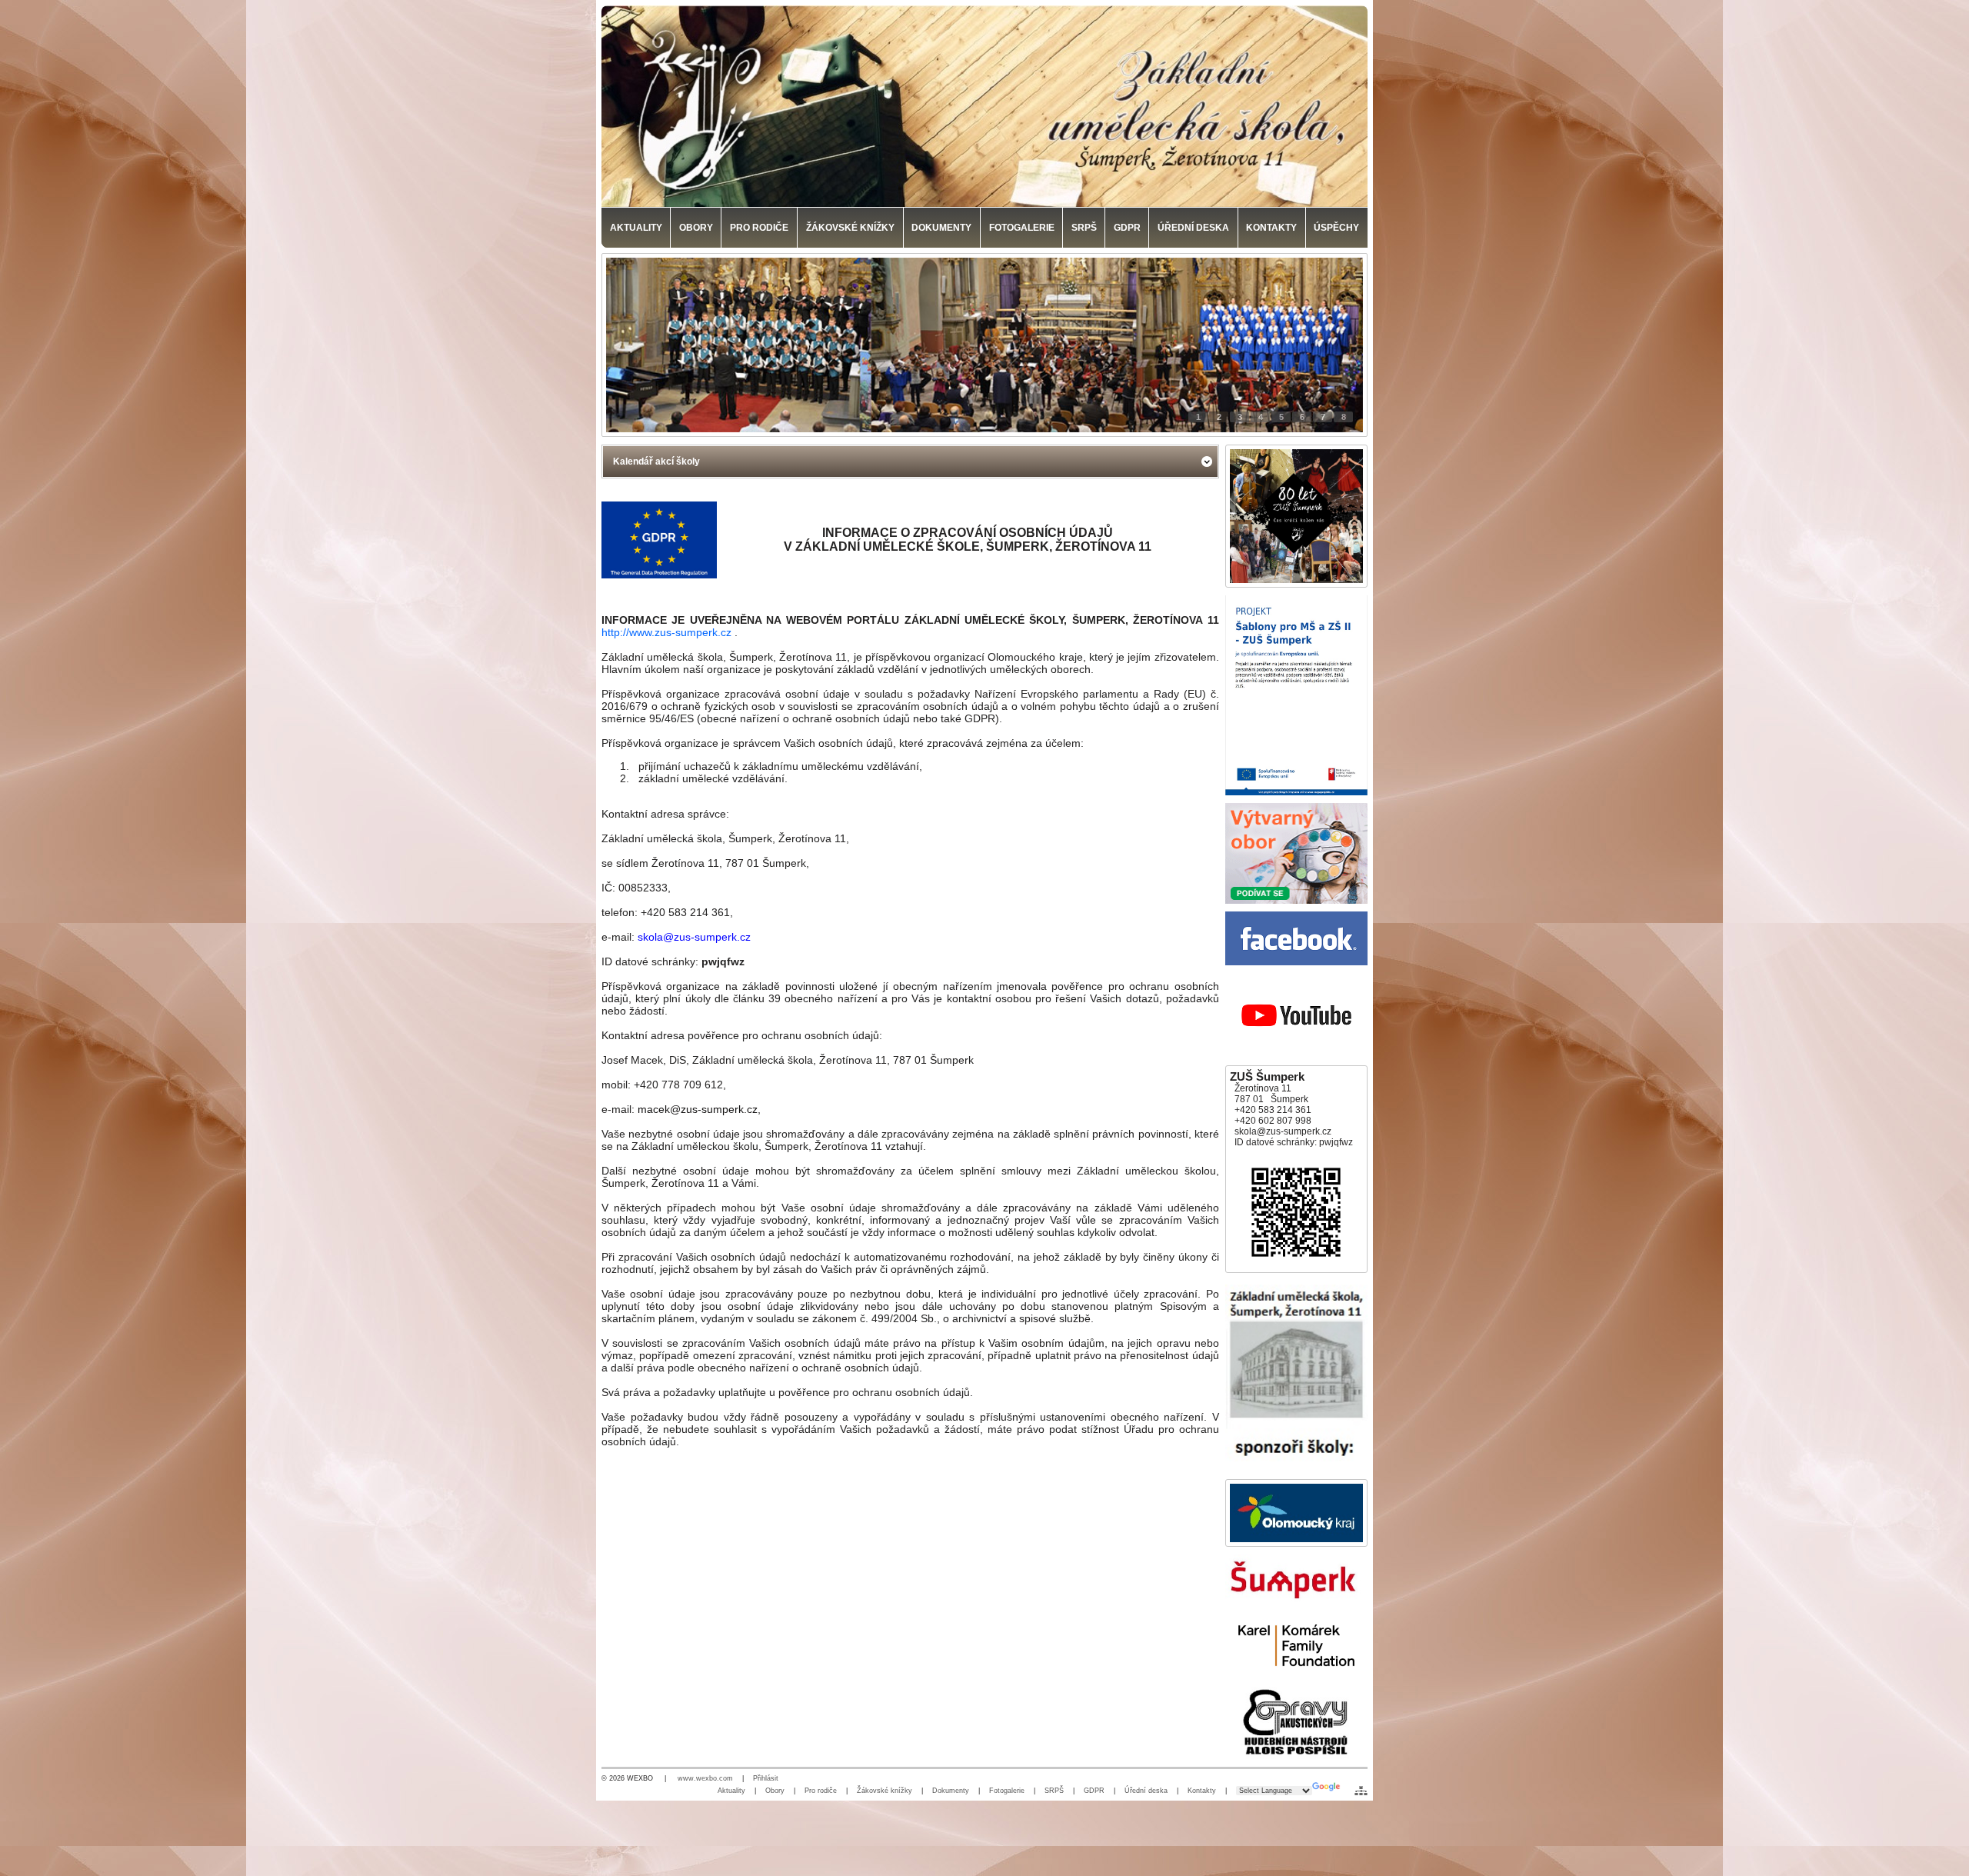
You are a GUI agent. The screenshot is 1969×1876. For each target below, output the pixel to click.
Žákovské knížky (885, 1791)
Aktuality (731, 1791)
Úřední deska (1146, 1791)
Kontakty (1202, 1791)
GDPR (1094, 1791)
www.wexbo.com (705, 1778)
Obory (775, 1791)
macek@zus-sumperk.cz (698, 1109)
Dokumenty (951, 1791)
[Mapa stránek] (1361, 1791)
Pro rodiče (821, 1791)
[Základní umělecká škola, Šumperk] (984, 106)
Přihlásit (766, 1778)
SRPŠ (1054, 1791)
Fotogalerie (1007, 1791)
